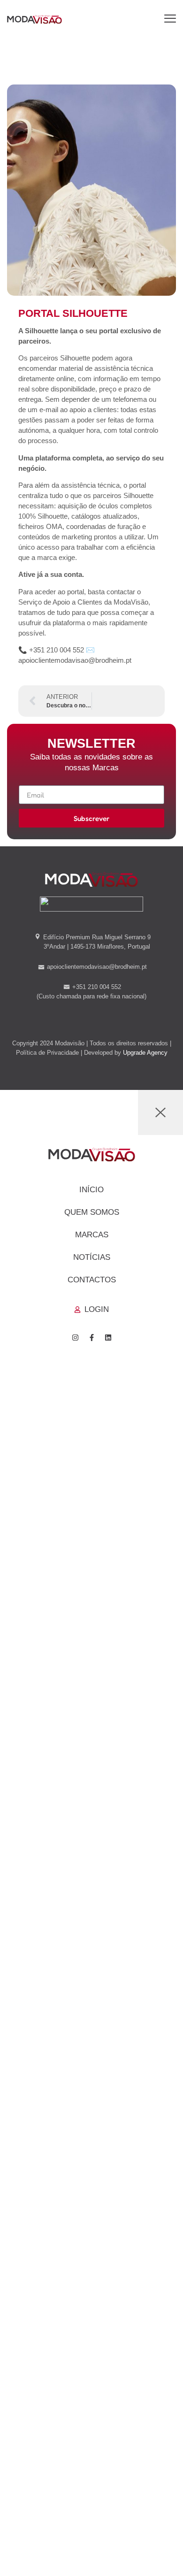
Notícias (92, 1257)
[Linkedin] (108, 1338)
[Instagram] (75, 1338)
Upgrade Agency (145, 1053)
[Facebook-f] (91, 1338)
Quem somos (92, 1212)
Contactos (92, 1280)
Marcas (92, 1235)
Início (91, 1190)
